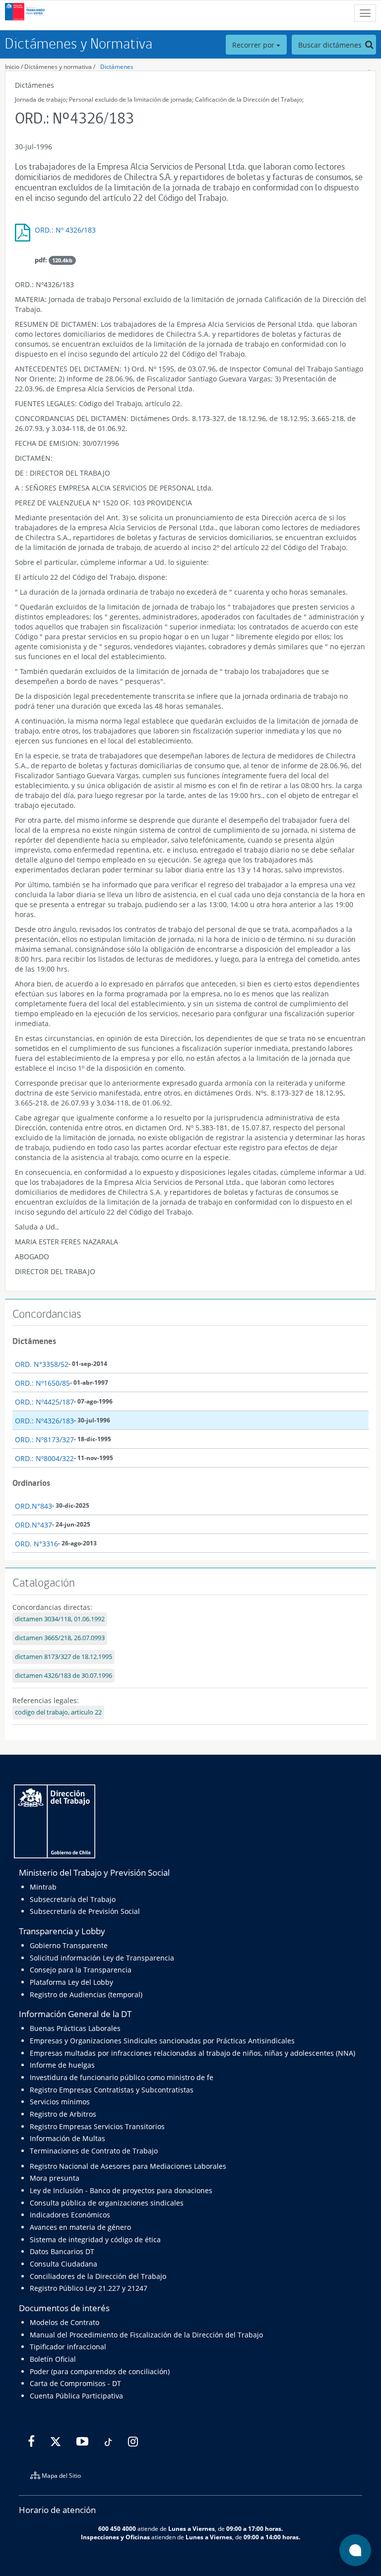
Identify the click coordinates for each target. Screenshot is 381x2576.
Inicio (12, 67)
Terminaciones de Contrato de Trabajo (94, 2151)
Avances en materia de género (80, 2227)
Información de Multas (67, 2138)
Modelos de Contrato (64, 2322)
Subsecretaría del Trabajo (73, 1899)
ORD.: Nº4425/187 (44, 1402)
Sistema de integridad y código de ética (95, 2239)
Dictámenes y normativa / (60, 67)
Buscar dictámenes (331, 45)
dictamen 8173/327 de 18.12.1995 (63, 1657)
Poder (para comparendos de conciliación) (100, 2371)
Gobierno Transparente (69, 1945)
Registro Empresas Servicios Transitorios (97, 2126)
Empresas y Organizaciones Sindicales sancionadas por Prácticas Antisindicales (162, 2041)
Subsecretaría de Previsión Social (85, 1911)
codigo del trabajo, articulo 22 (58, 1712)
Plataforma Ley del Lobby (71, 1982)
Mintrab (43, 1887)
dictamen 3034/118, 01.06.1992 (60, 1619)
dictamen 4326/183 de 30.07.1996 (63, 1676)
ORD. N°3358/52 (42, 1364)
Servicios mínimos (60, 2102)
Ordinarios (31, 1483)
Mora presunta (55, 2178)
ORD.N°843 (33, 1506)
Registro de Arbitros (63, 2114)
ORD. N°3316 (36, 1544)
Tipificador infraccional (68, 2347)
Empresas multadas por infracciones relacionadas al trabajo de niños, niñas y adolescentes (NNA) (192, 2053)
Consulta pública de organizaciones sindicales (107, 2203)
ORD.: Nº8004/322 (44, 1458)
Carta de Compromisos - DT (75, 2383)
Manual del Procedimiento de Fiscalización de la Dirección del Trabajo (146, 2335)
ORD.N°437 (33, 1525)
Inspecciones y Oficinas (115, 2537)
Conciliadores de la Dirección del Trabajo (98, 2276)
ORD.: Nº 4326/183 (65, 230)
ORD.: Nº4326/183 (44, 1421)
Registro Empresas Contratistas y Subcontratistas (112, 2090)
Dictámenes (117, 67)
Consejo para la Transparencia (81, 1970)
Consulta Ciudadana (63, 2264)
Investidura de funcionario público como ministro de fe (122, 2077)
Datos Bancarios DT (62, 2251)
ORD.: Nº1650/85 (42, 1383)
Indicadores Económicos (70, 2215)
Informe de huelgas (62, 2065)
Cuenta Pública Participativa (76, 2396)
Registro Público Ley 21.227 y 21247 (89, 2288)
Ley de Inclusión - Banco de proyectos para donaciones (121, 2190)
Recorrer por (254, 45)
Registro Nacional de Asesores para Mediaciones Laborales (128, 2166)
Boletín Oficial (53, 2359)
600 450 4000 (117, 2528)
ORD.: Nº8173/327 (44, 1440)
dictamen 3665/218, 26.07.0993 (60, 1638)
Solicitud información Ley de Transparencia (102, 1958)
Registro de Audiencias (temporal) (86, 1994)
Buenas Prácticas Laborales (75, 2028)
